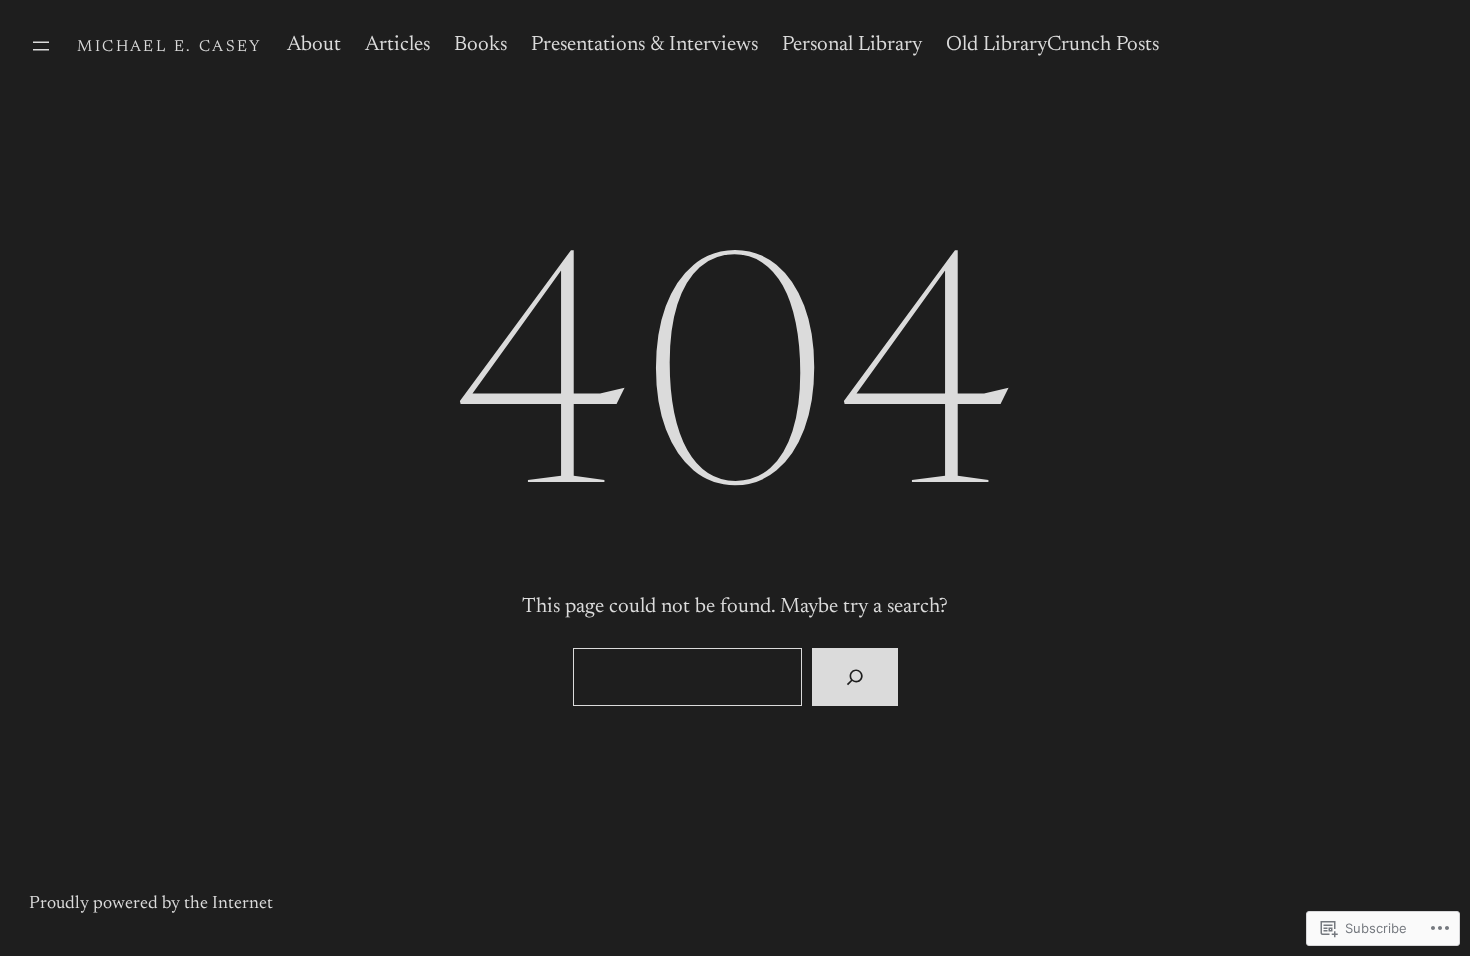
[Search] (854, 677)
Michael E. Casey (169, 47)
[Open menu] (41, 46)
